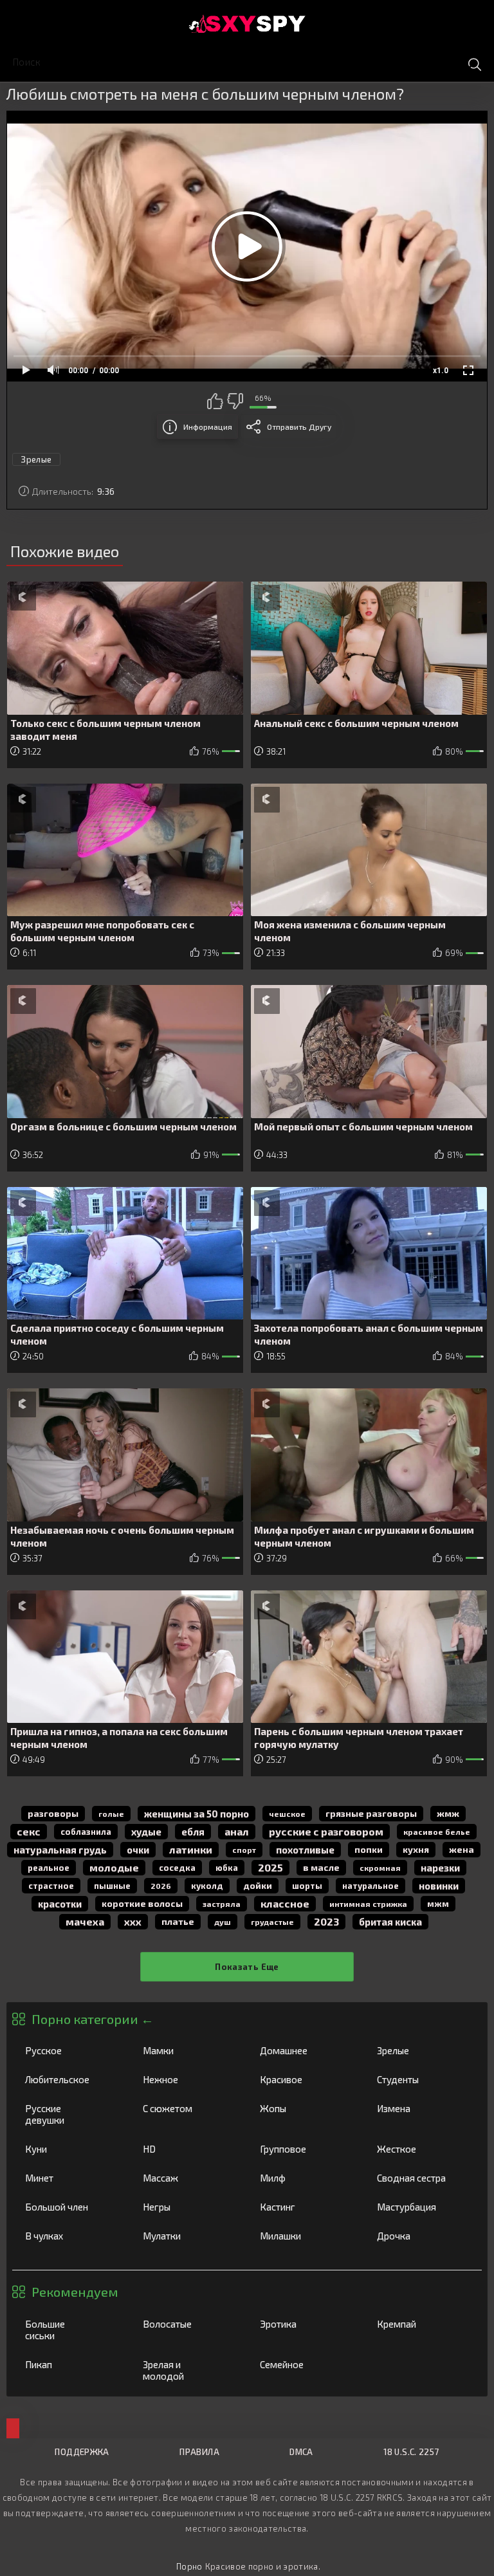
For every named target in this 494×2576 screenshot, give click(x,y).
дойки (258, 1885)
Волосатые (188, 2324)
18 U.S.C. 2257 (411, 2452)
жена (462, 1849)
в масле (321, 1867)
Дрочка (422, 2236)
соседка (177, 1868)
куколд (207, 1886)
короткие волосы (142, 1903)
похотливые (305, 1850)
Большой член (70, 2207)
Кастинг (305, 2207)
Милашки (305, 2236)
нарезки (440, 1868)
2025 (270, 1867)
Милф (305, 2178)
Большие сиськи (70, 2330)
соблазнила (86, 1832)
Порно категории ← (93, 2019)
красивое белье (437, 1832)
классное (285, 1903)
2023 (326, 1921)
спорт (244, 1850)
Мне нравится (215, 401)
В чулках (70, 2236)
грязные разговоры (371, 1813)
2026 (161, 1886)
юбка (227, 1868)
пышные (112, 1886)
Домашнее (305, 2050)
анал (237, 1831)
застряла (222, 1904)
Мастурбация (422, 2207)
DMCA (301, 2452)
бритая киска (390, 1922)
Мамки (188, 2050)
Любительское (70, 2079)
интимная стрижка (368, 1904)
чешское (287, 1814)
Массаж (188, 2178)
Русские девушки (70, 2114)
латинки (191, 1849)
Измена (422, 2108)
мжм (438, 1904)
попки (369, 1849)
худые (146, 1832)
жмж (448, 1813)
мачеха (85, 1921)
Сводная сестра (422, 2178)
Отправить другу (299, 427)
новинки (439, 1886)
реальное (49, 1868)
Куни (70, 2149)
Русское (70, 2050)
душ (223, 1922)
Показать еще (247, 1967)
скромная (380, 1868)
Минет (70, 2178)
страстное (51, 1886)
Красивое (305, 2079)
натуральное (370, 1886)
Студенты (422, 2079)
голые (111, 1814)
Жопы (305, 2108)
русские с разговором (326, 1831)
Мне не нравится (235, 401)
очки (138, 1850)
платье (178, 1921)
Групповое (305, 2149)
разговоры (53, 1813)
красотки (60, 1904)
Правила (199, 2452)
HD (188, 2149)
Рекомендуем (75, 2292)
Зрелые (422, 2050)
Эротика (305, 2324)
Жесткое (422, 2149)
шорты (307, 1886)
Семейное (305, 2364)
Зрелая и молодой (188, 2370)
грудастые (272, 1922)
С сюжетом (188, 2108)
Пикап (70, 2364)
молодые (114, 1867)
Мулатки (188, 2236)
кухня (416, 1849)
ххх (133, 1921)
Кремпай (422, 2324)
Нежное (188, 2079)
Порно (189, 2566)
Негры (188, 2207)
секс (29, 1831)
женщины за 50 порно (197, 1814)
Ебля (193, 1832)
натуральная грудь (60, 1850)
